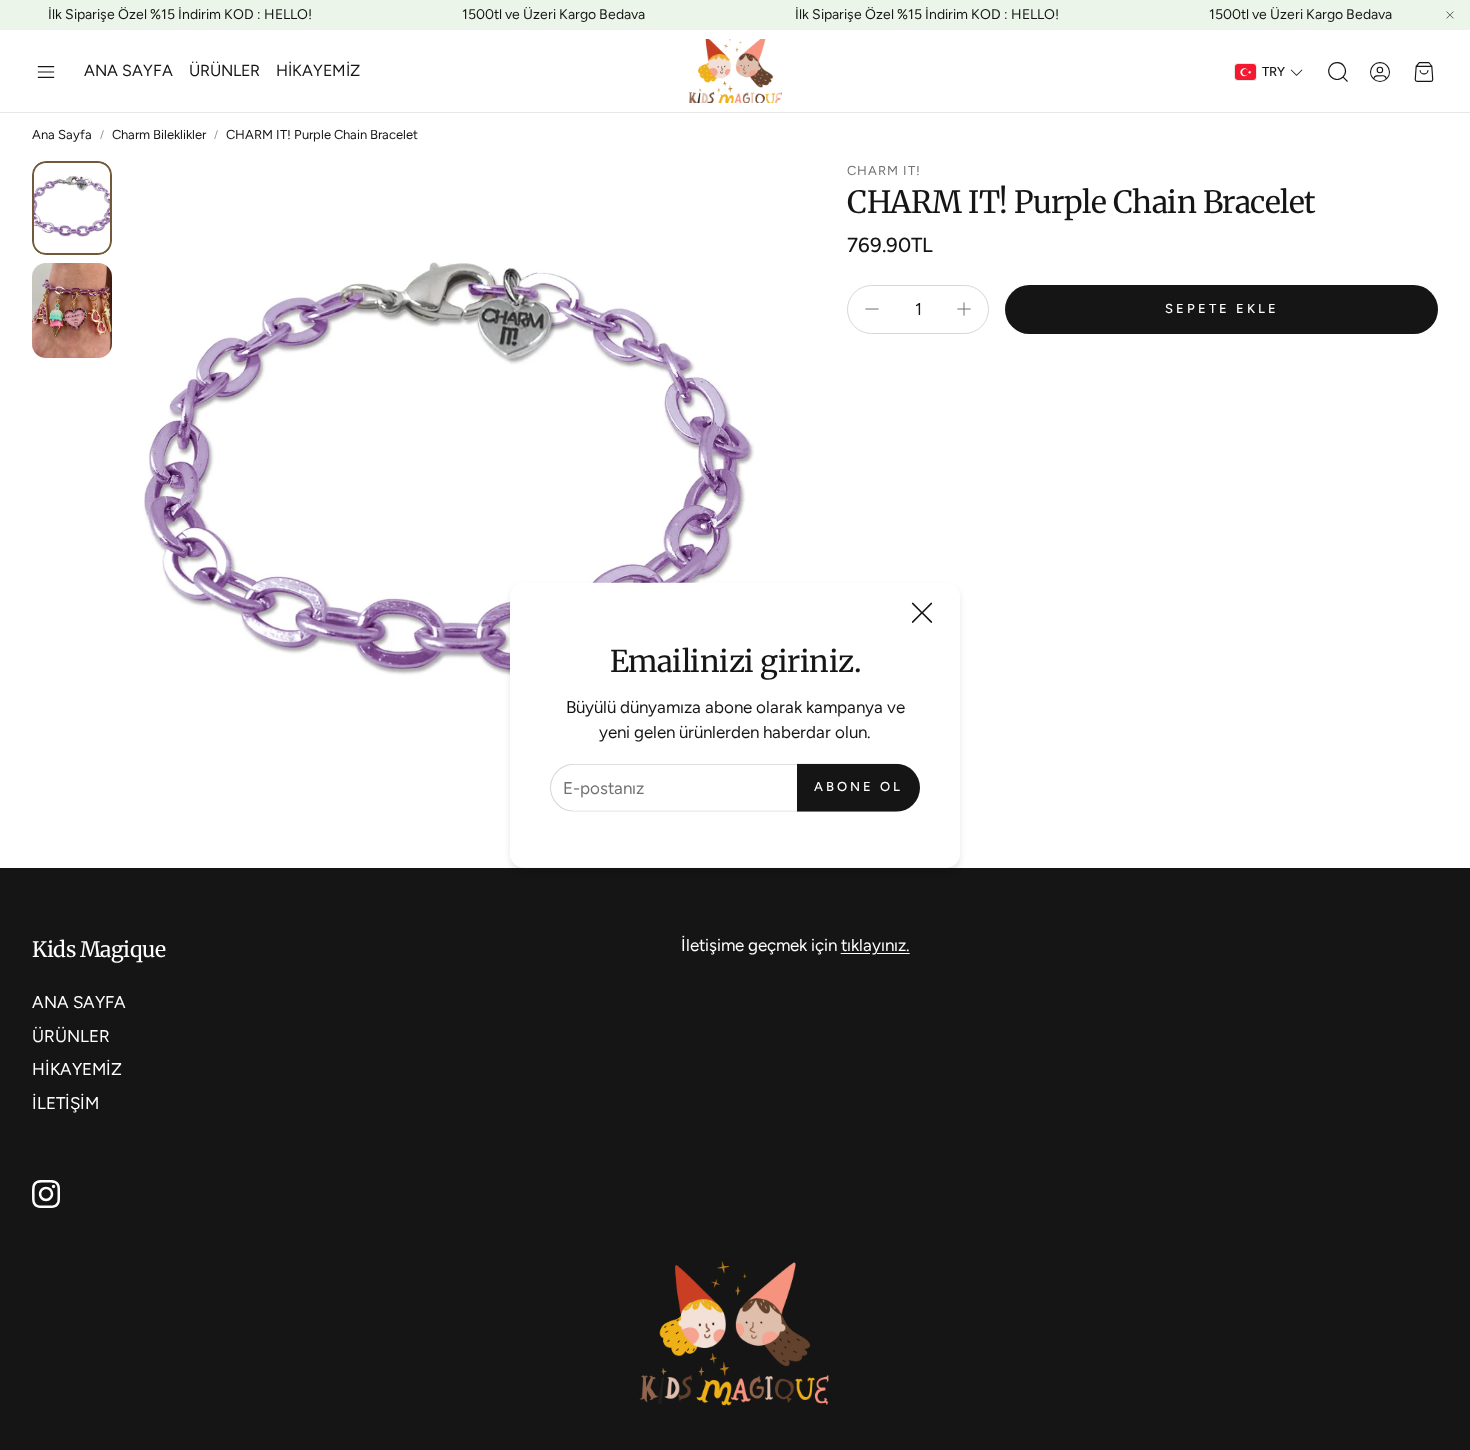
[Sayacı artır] (964, 309)
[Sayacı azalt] (872, 309)
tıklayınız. (875, 945)
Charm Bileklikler (159, 134)
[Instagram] (46, 1194)
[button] (46, 72)
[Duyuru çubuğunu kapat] (1450, 15)
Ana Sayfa (62, 134)
